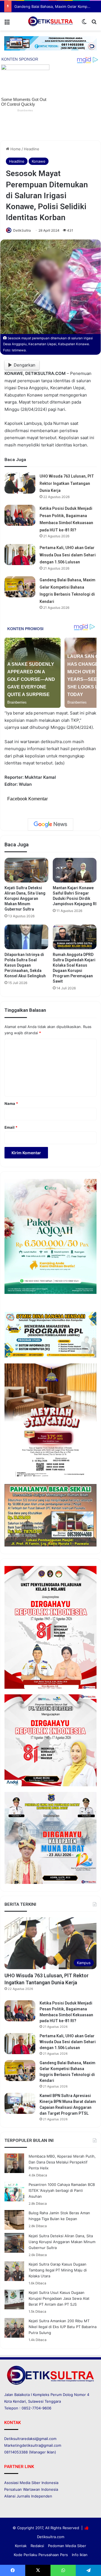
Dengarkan (25, 365)
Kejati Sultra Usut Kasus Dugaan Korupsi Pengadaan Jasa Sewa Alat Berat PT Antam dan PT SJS (59, 2298)
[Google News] (50, 824)
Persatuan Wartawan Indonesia (31, 2489)
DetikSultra (22, 230)
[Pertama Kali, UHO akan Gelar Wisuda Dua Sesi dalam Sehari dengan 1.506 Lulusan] (20, 555)
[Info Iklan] (50, 43)
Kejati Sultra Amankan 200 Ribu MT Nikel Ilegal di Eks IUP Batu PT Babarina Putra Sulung (63, 2327)
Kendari (19, 2401)
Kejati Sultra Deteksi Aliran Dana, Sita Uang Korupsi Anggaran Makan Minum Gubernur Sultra (25, 898)
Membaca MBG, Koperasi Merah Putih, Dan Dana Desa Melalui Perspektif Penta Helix (62, 2162)
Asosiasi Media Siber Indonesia (31, 2483)
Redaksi (37, 2546)
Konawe (39, 161)
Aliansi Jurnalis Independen (28, 2496)
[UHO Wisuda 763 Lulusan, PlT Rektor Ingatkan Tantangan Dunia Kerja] (20, 483)
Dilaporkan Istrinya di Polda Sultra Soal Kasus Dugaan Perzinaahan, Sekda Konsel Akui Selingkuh (25, 965)
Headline (32, 149)
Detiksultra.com (51, 2537)
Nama (11, 1103)
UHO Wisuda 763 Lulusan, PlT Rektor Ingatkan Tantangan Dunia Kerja (67, 483)
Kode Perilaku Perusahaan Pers (41, 2555)
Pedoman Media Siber (67, 2546)
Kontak (21, 2546)
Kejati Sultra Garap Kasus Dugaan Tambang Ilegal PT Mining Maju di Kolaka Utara (58, 2270)
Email (11, 1127)
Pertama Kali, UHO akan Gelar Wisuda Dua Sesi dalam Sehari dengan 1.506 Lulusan (68, 555)
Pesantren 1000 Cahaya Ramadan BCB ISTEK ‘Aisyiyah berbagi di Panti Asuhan (62, 2190)
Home (15, 149)
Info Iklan (80, 2555)
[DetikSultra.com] (50, 21)
